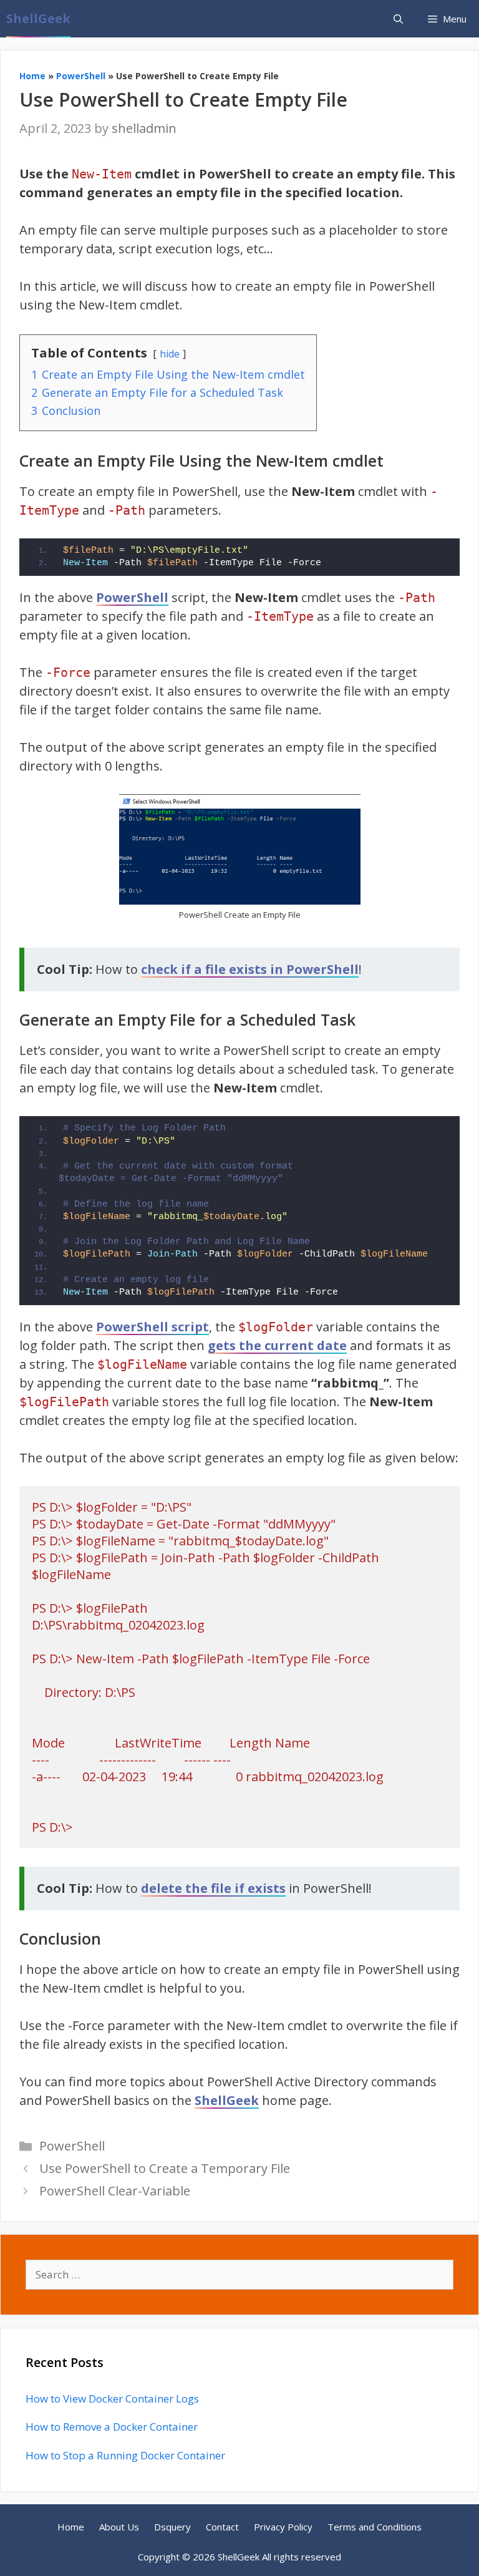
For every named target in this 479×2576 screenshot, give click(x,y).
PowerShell (81, 76)
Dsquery (172, 2527)
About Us (119, 2527)
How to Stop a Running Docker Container (125, 2455)
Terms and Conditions (375, 2527)
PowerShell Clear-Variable (115, 2191)
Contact (222, 2527)
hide (170, 354)
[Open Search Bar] (398, 19)
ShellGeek (38, 18)
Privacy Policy (283, 2527)
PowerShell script (152, 1327)
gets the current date (277, 1345)
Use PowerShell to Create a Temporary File (165, 2168)
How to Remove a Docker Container (112, 2427)
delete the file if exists (213, 1888)
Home (32, 76)
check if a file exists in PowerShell (250, 969)
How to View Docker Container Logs (112, 2399)
